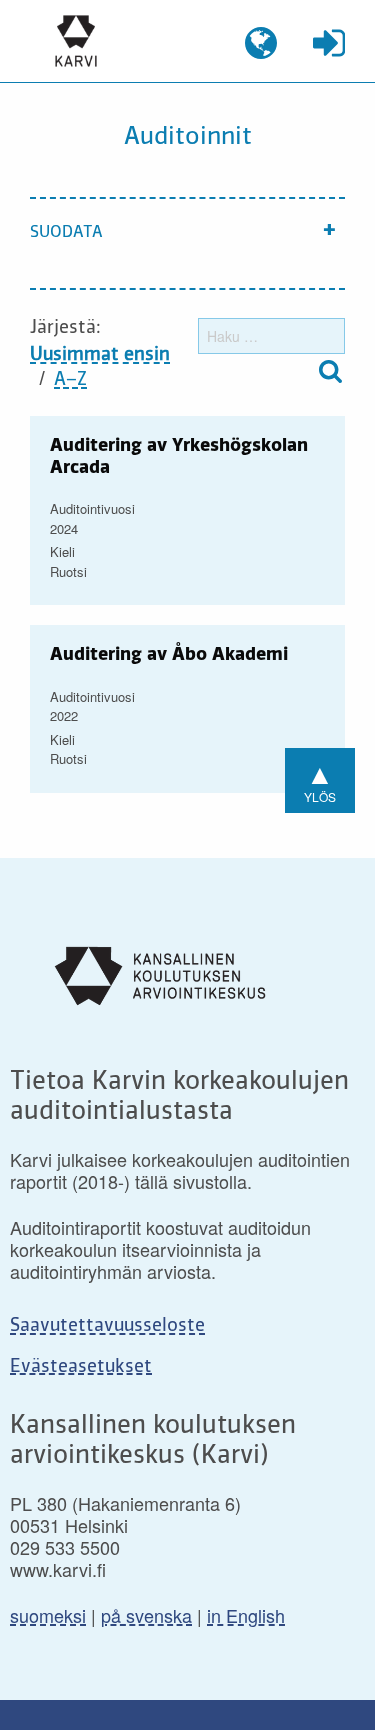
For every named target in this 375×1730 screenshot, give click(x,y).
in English (246, 1615)
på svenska (146, 1615)
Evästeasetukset (81, 1367)
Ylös (320, 778)
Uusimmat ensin (100, 355)
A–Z (70, 380)
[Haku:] (272, 336)
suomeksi (48, 1615)
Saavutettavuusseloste (107, 1326)
